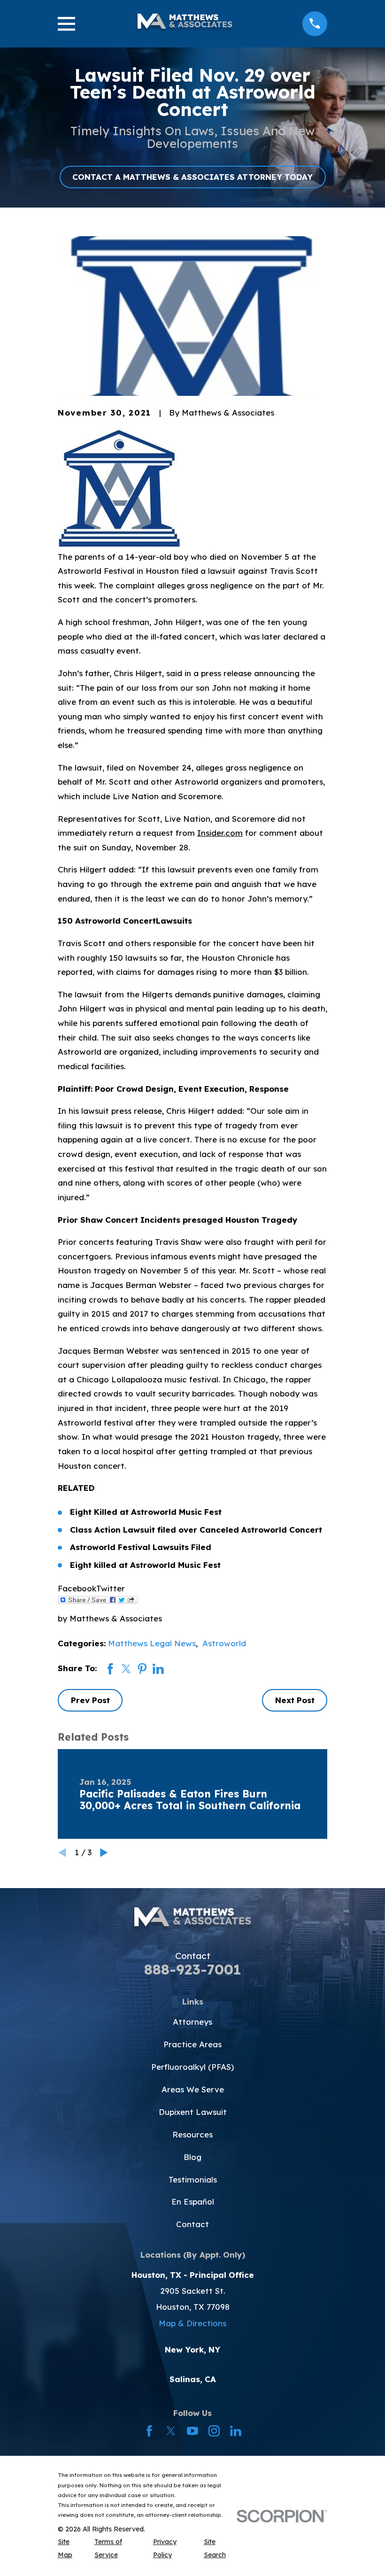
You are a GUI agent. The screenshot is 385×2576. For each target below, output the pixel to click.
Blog (192, 2157)
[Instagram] (214, 2431)
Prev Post (90, 1700)
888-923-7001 (193, 1969)
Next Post (295, 1700)
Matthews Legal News (152, 1643)
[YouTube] (192, 2431)
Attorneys (192, 2022)
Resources (192, 2134)
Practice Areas (192, 2044)
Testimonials (193, 2179)
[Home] (185, 24)
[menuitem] (70, 2549)
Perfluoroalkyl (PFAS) (192, 2067)
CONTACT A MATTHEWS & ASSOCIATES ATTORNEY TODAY (192, 177)
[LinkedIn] (236, 2431)
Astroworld (224, 1643)
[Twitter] (171, 2431)
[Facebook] (149, 2431)
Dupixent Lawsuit (193, 2112)
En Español (193, 2202)
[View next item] (104, 1853)
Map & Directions (192, 2323)
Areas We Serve (193, 2089)
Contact (192, 2224)
